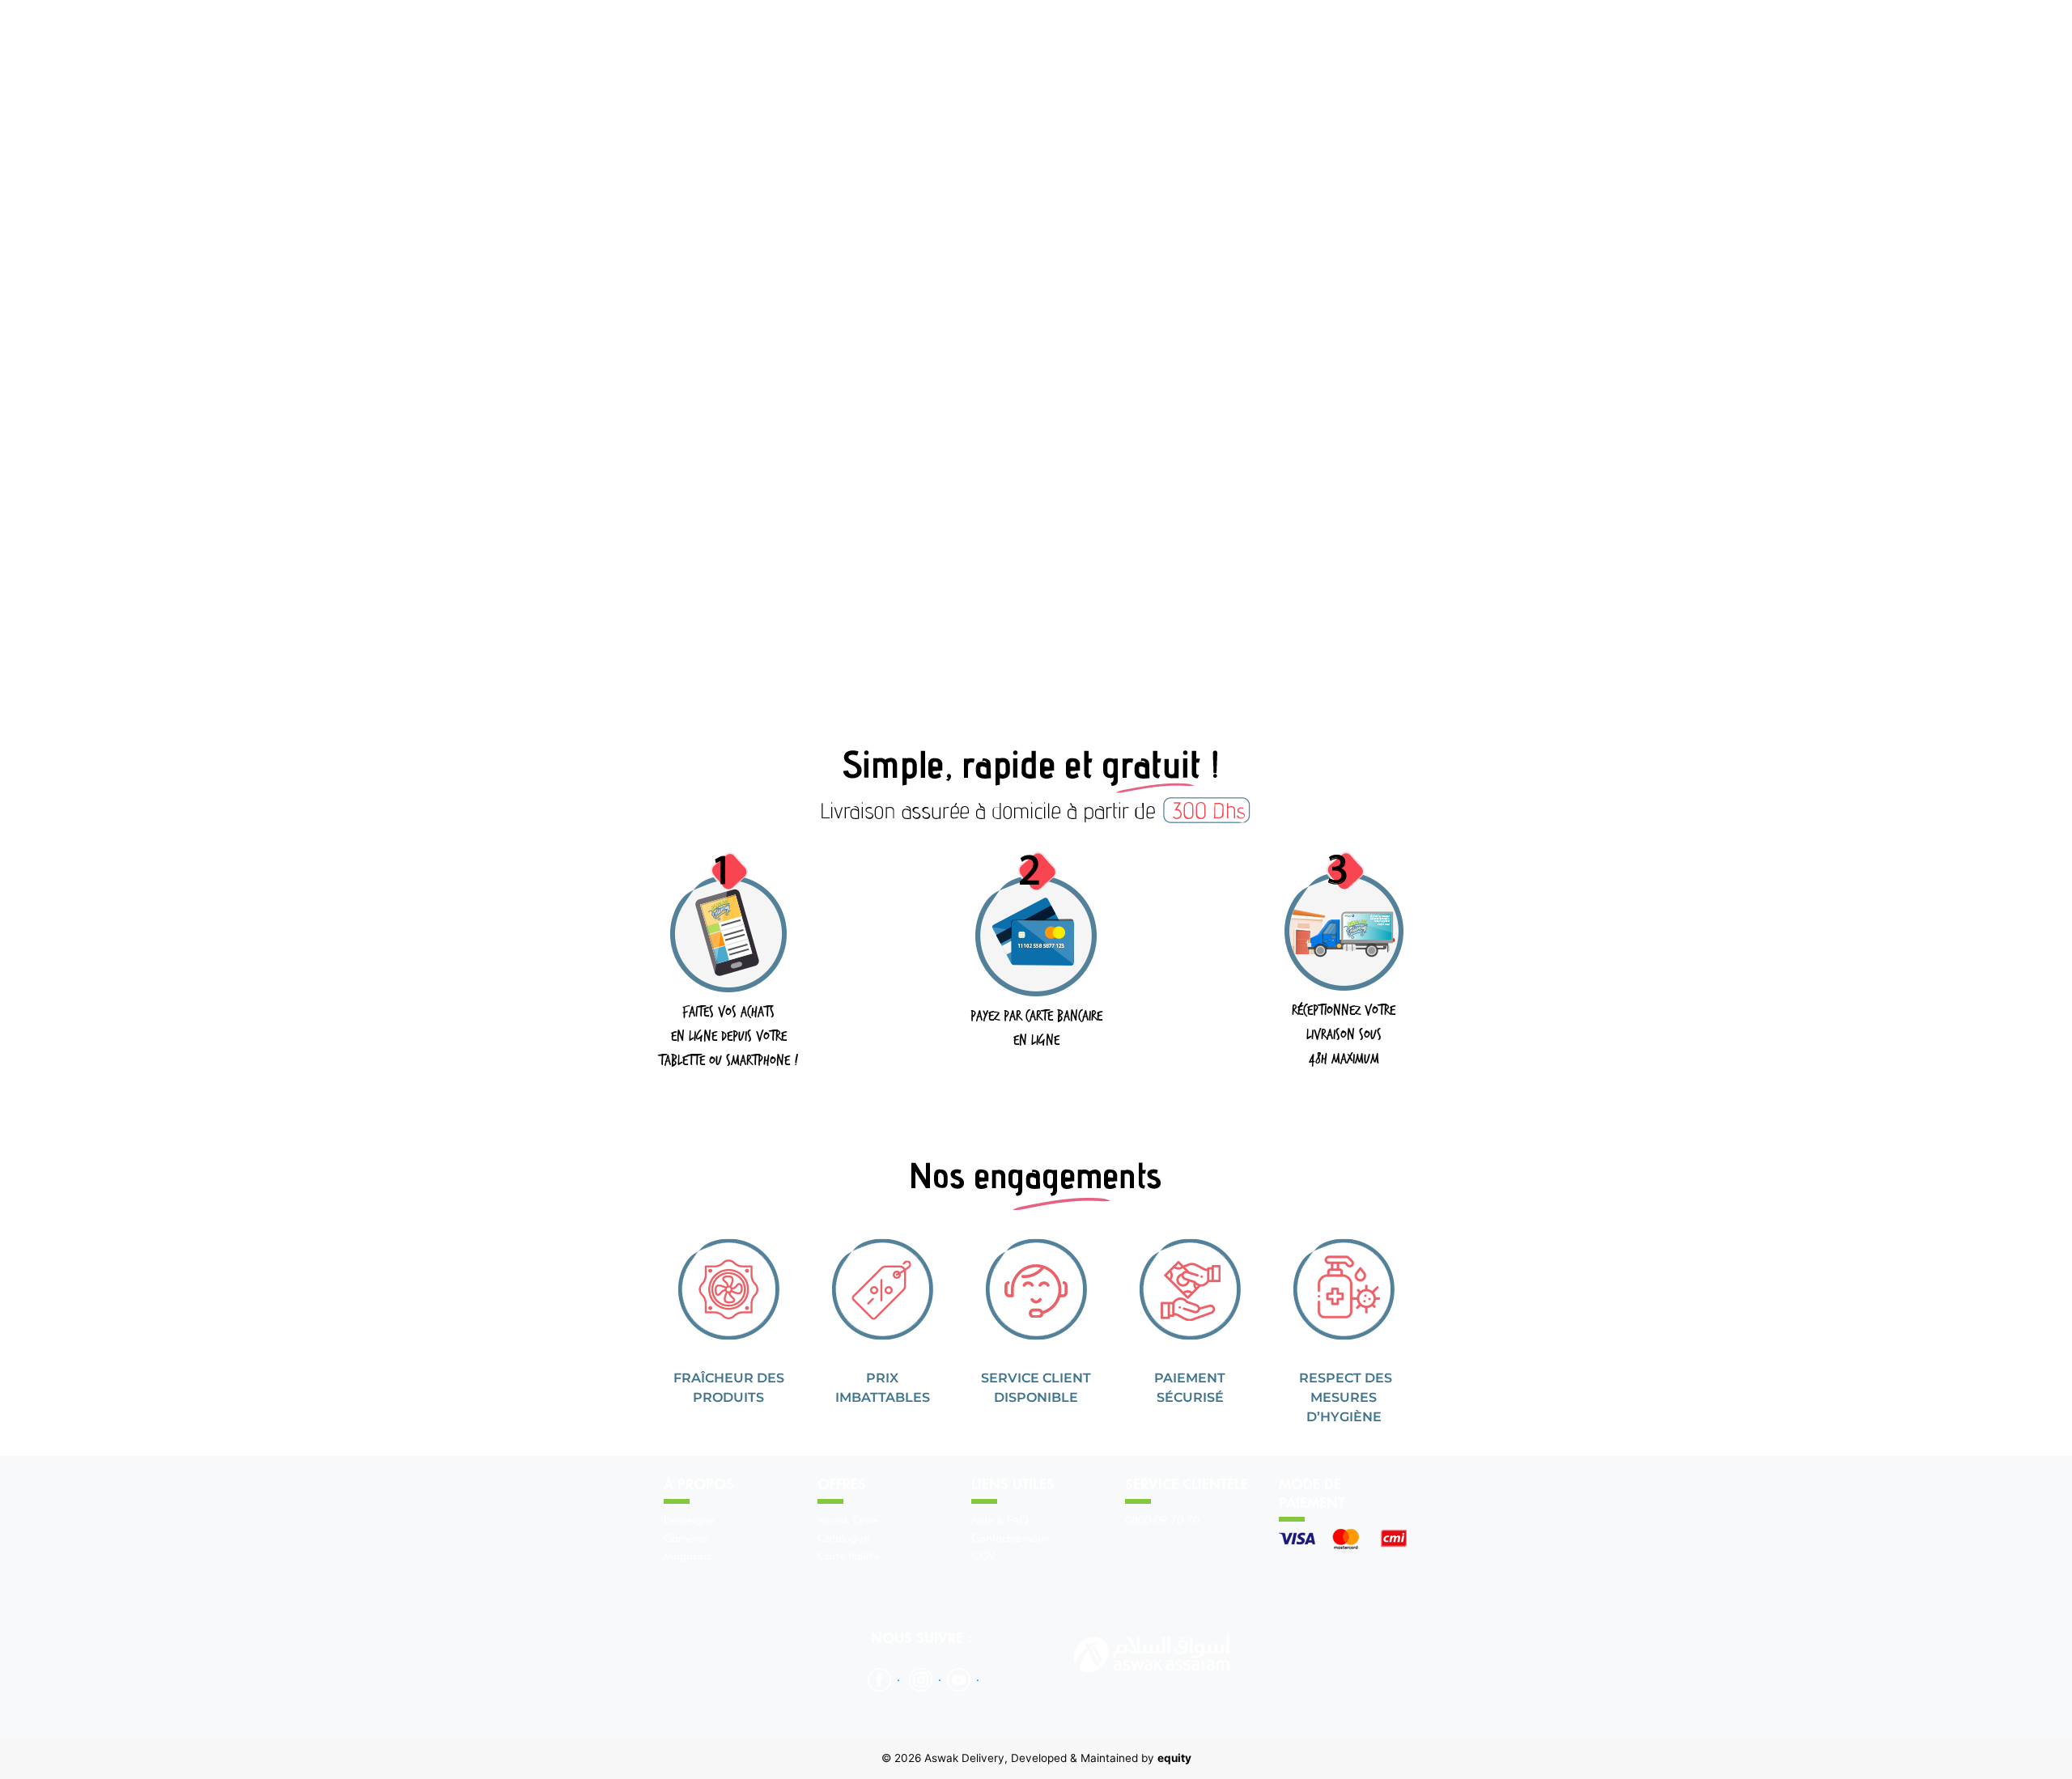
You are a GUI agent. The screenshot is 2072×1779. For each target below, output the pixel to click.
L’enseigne (689, 1520)
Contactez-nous (1010, 1538)
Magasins (688, 1556)
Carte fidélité (849, 1556)
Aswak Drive (848, 1520)
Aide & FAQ (1000, 1520)
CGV (983, 1556)
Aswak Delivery (964, 1758)
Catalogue (843, 1538)
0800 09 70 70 (1162, 1520)
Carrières (686, 1538)
